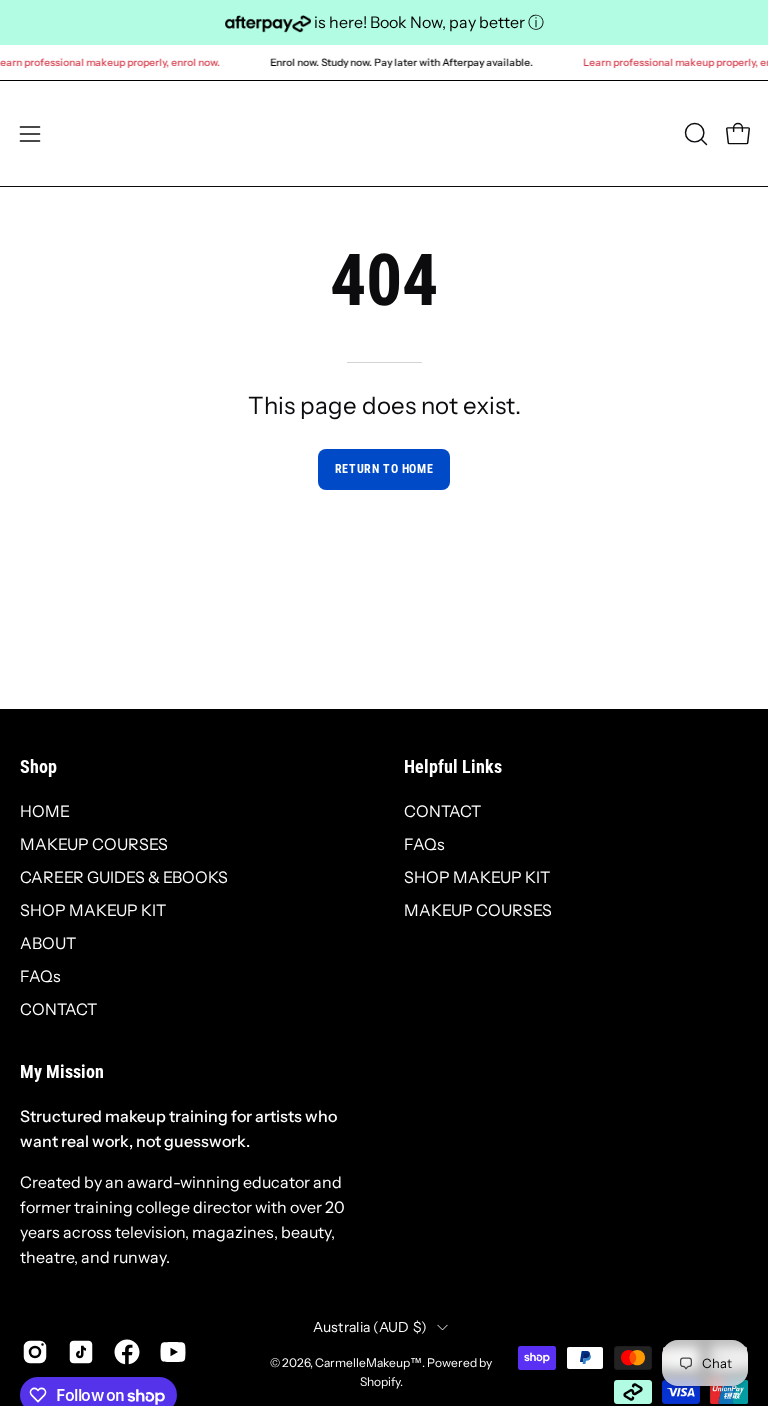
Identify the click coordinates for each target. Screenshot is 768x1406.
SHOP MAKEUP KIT (93, 910)
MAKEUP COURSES (94, 844)
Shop (38, 767)
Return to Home (384, 469)
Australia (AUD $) (370, 1327)
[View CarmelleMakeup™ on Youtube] (173, 1352)
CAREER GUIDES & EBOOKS (124, 877)
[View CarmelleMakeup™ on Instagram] (35, 1352)
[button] (694, 134)
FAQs (40, 976)
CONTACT (58, 1009)
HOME (45, 811)
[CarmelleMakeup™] (384, 133)
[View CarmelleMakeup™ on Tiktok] (81, 1352)
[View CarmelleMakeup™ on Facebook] (127, 1352)
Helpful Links (453, 767)
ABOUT (48, 943)
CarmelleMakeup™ (368, 1362)
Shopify (380, 1381)
